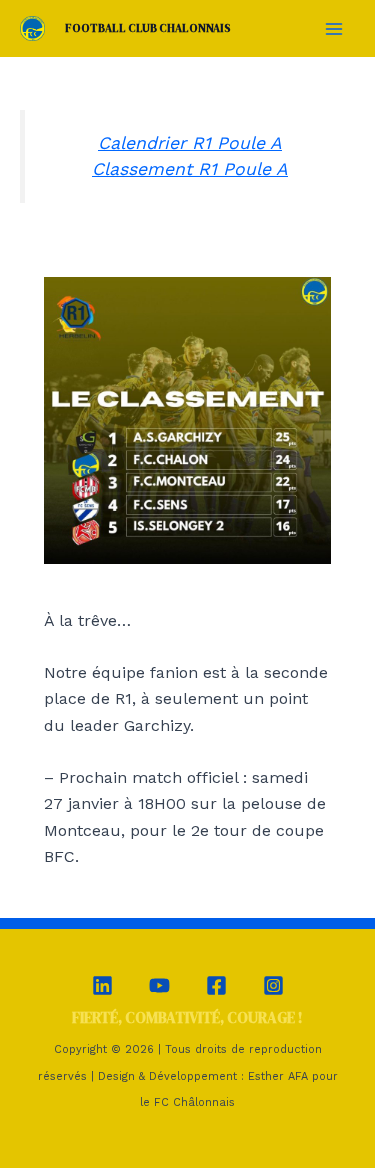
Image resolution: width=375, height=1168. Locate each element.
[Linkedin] (102, 985)
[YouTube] (159, 985)
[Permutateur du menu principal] (334, 28)
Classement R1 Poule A (190, 169)
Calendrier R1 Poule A (190, 143)
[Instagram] (273, 985)
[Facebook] (216, 985)
